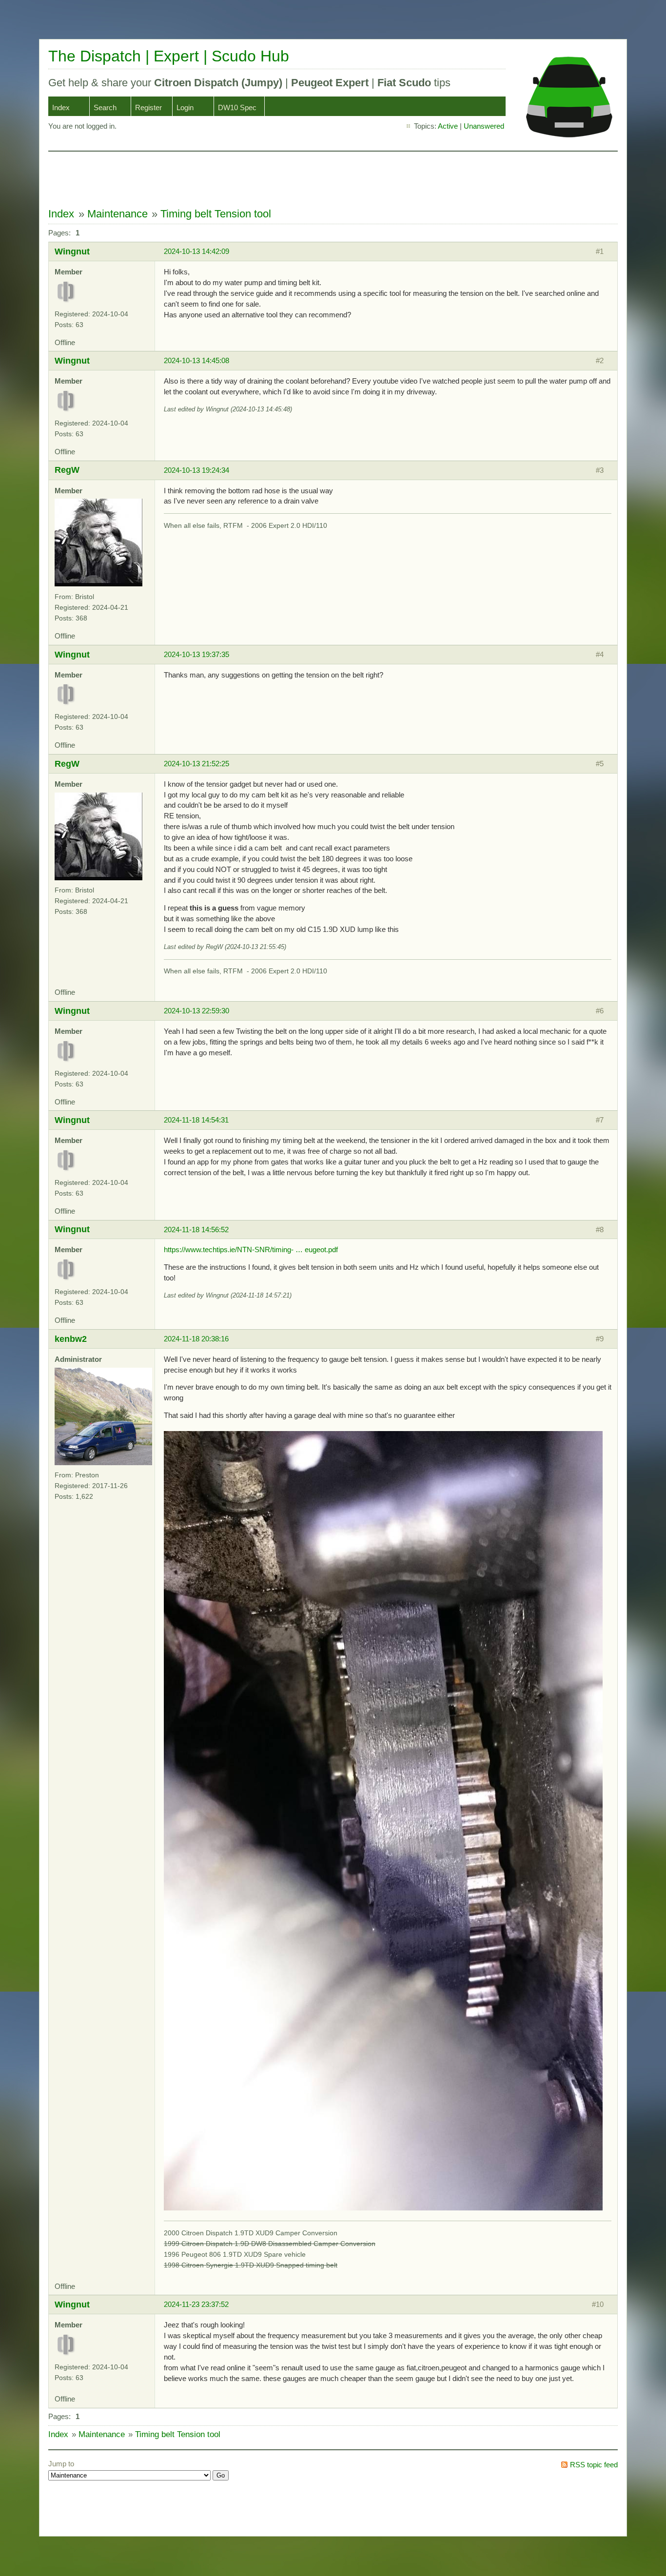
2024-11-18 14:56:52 (196, 1230)
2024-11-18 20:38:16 (196, 1339)
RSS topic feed (594, 2465)
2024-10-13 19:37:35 (196, 654)
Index (61, 107)
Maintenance (118, 214)
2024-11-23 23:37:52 (196, 2304)
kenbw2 (71, 1339)
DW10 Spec (237, 107)
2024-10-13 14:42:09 (196, 251)
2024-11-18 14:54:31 (196, 1120)
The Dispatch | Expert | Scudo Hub (169, 56)
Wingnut (72, 251)
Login (185, 107)
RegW (67, 470)
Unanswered (484, 126)
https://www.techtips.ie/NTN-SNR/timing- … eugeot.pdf (251, 1249)
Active (448, 126)
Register (148, 107)
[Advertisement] (226, 179)
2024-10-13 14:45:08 (196, 360)
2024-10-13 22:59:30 (196, 1011)
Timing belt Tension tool (216, 214)
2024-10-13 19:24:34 (196, 470)
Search (105, 107)
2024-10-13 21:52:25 (196, 764)
